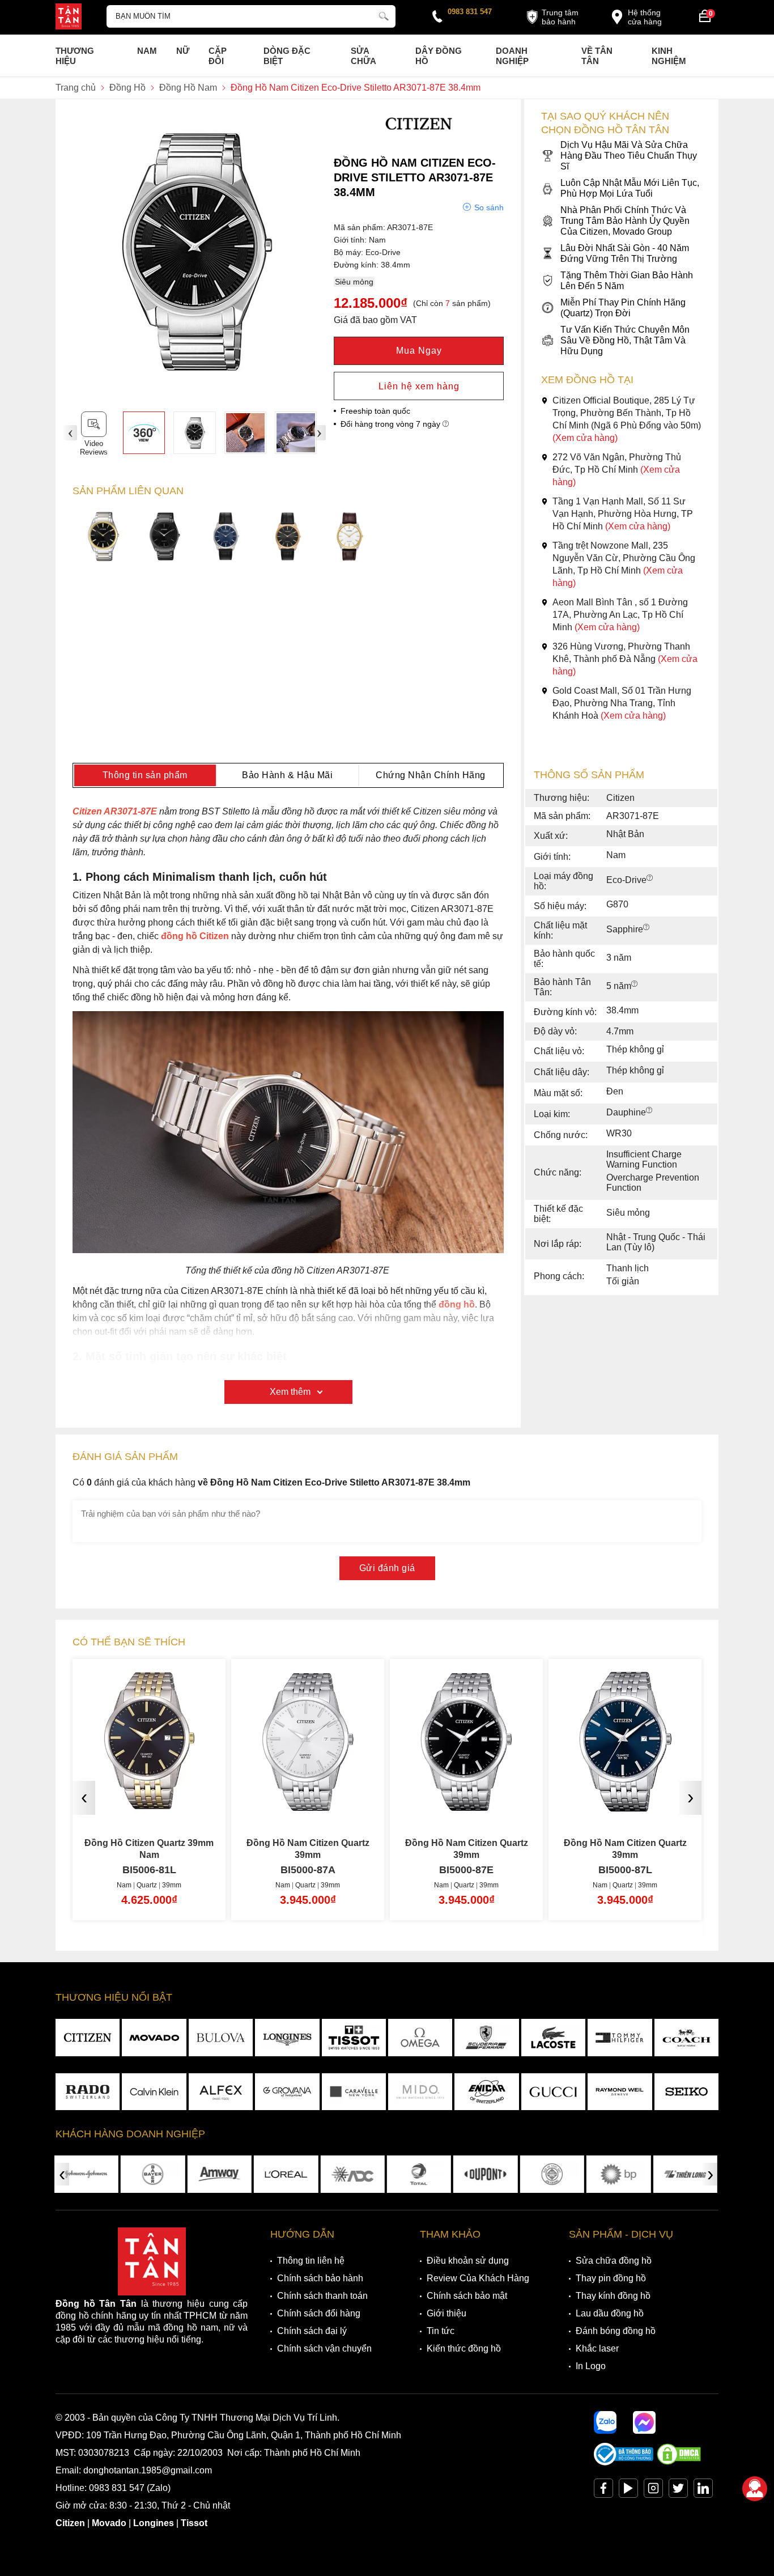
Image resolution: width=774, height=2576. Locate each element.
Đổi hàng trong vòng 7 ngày (392, 424)
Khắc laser (597, 2348)
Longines (154, 2523)
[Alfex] (221, 2092)
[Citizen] (419, 139)
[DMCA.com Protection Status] (679, 2462)
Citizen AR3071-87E (115, 811)
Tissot (194, 2523)
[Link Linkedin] (703, 2491)
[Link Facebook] (603, 2491)
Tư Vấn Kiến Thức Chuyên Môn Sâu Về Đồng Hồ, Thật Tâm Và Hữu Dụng (625, 340)
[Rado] (88, 2092)
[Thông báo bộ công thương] (624, 2462)
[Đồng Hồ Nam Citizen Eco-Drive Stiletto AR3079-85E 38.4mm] (165, 538)
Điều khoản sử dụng (468, 2261)
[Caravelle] (354, 2092)
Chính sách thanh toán (322, 2296)
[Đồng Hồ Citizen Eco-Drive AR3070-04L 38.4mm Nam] (227, 538)
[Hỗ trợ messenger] (644, 2422)
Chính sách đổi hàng (319, 2313)
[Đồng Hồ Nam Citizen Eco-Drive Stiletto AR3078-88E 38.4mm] (103, 538)
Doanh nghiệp (512, 56)
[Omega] (420, 2038)
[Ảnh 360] (144, 432)
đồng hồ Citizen (195, 936)
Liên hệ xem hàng (419, 386)
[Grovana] (287, 2092)
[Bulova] (221, 2038)
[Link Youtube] (628, 2491)
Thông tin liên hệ (311, 2261)
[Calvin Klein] (154, 2092)
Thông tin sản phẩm (145, 775)
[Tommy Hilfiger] (620, 2038)
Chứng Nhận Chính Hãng (431, 775)
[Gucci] (553, 2092)
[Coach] (686, 2038)
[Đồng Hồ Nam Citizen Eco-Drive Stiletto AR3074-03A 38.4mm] (350, 538)
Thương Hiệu (75, 56)
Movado (109, 2523)
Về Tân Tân (597, 56)
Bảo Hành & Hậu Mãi (287, 775)
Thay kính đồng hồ (613, 2296)
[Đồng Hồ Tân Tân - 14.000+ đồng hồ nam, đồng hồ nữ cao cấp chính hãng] (69, 18)
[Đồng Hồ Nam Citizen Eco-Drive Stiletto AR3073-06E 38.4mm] (288, 538)
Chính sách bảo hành (320, 2278)
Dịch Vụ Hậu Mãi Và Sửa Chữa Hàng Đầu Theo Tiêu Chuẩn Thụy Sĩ (629, 156)
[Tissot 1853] (354, 2038)
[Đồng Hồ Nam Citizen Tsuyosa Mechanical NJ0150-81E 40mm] (625, 1803)
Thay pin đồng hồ (611, 2278)
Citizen (70, 2523)
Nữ (183, 51)
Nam (147, 51)
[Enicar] (486, 2092)
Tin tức (441, 2331)
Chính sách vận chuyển (324, 2348)
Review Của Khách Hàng (478, 2278)
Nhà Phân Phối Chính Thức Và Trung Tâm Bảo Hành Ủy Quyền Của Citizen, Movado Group (625, 221)
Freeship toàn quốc (375, 411)
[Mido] (420, 2092)
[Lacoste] (553, 2038)
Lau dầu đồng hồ (610, 2313)
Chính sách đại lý (312, 2331)
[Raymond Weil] (620, 2092)
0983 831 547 (470, 12)
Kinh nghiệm (669, 56)
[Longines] (287, 2038)
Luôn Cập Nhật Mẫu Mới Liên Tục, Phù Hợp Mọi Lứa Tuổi (630, 188)
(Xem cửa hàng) (585, 438)
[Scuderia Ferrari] (486, 2038)
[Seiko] (686, 2092)
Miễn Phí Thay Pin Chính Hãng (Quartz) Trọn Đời (623, 308)
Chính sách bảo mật (467, 2296)
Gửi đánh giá (387, 1568)
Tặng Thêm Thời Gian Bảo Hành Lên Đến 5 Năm (627, 281)
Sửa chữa (363, 56)
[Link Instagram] (653, 2491)
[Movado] (154, 2038)
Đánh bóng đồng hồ (616, 2331)
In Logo (591, 2366)
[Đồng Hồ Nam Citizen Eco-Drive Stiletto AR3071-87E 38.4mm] (194, 432)
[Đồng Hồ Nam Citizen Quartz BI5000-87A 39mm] (149, 1803)
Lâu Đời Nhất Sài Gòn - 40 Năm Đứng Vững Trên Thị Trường (625, 253)
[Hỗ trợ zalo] (605, 2422)
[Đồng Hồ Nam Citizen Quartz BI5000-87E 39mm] (308, 1803)
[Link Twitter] (678, 2491)
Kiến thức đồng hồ (464, 2348)
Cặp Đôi (218, 56)
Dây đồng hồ (439, 56)
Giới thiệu (446, 2313)
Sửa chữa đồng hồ (614, 2261)
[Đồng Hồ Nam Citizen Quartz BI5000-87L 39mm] (466, 1803)
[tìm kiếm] (384, 15)
